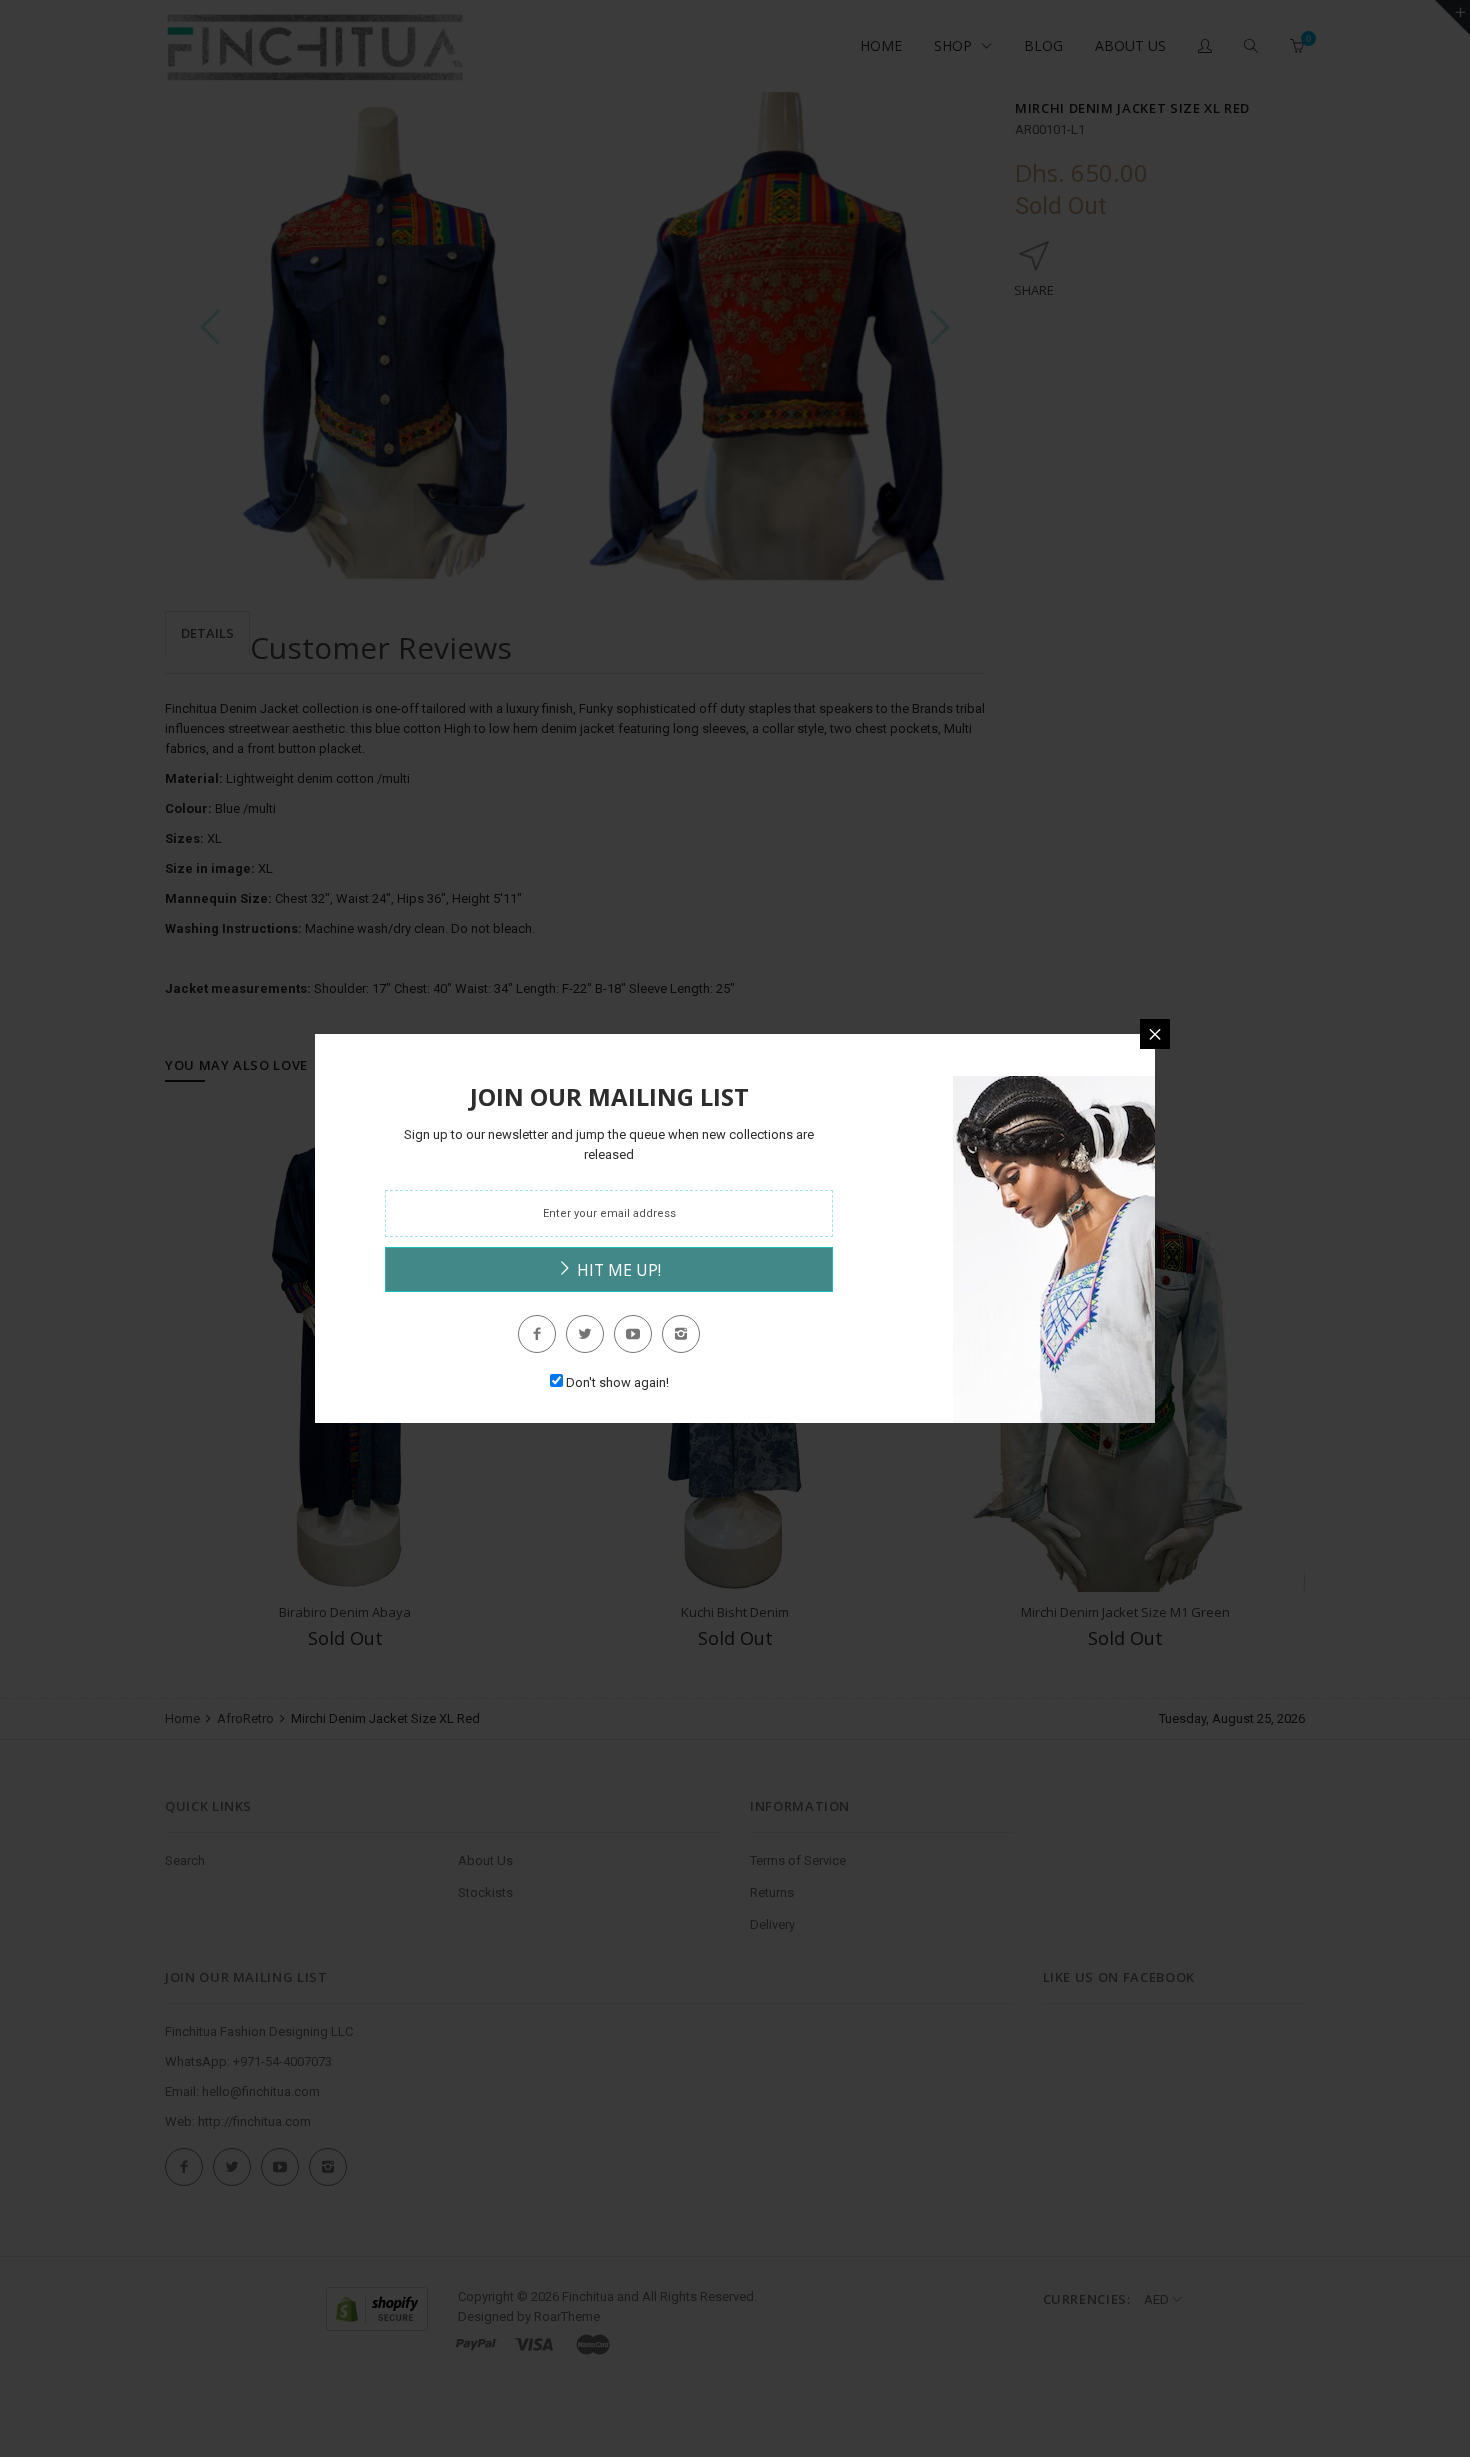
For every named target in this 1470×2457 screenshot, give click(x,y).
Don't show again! (617, 1382)
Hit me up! (617, 1270)
